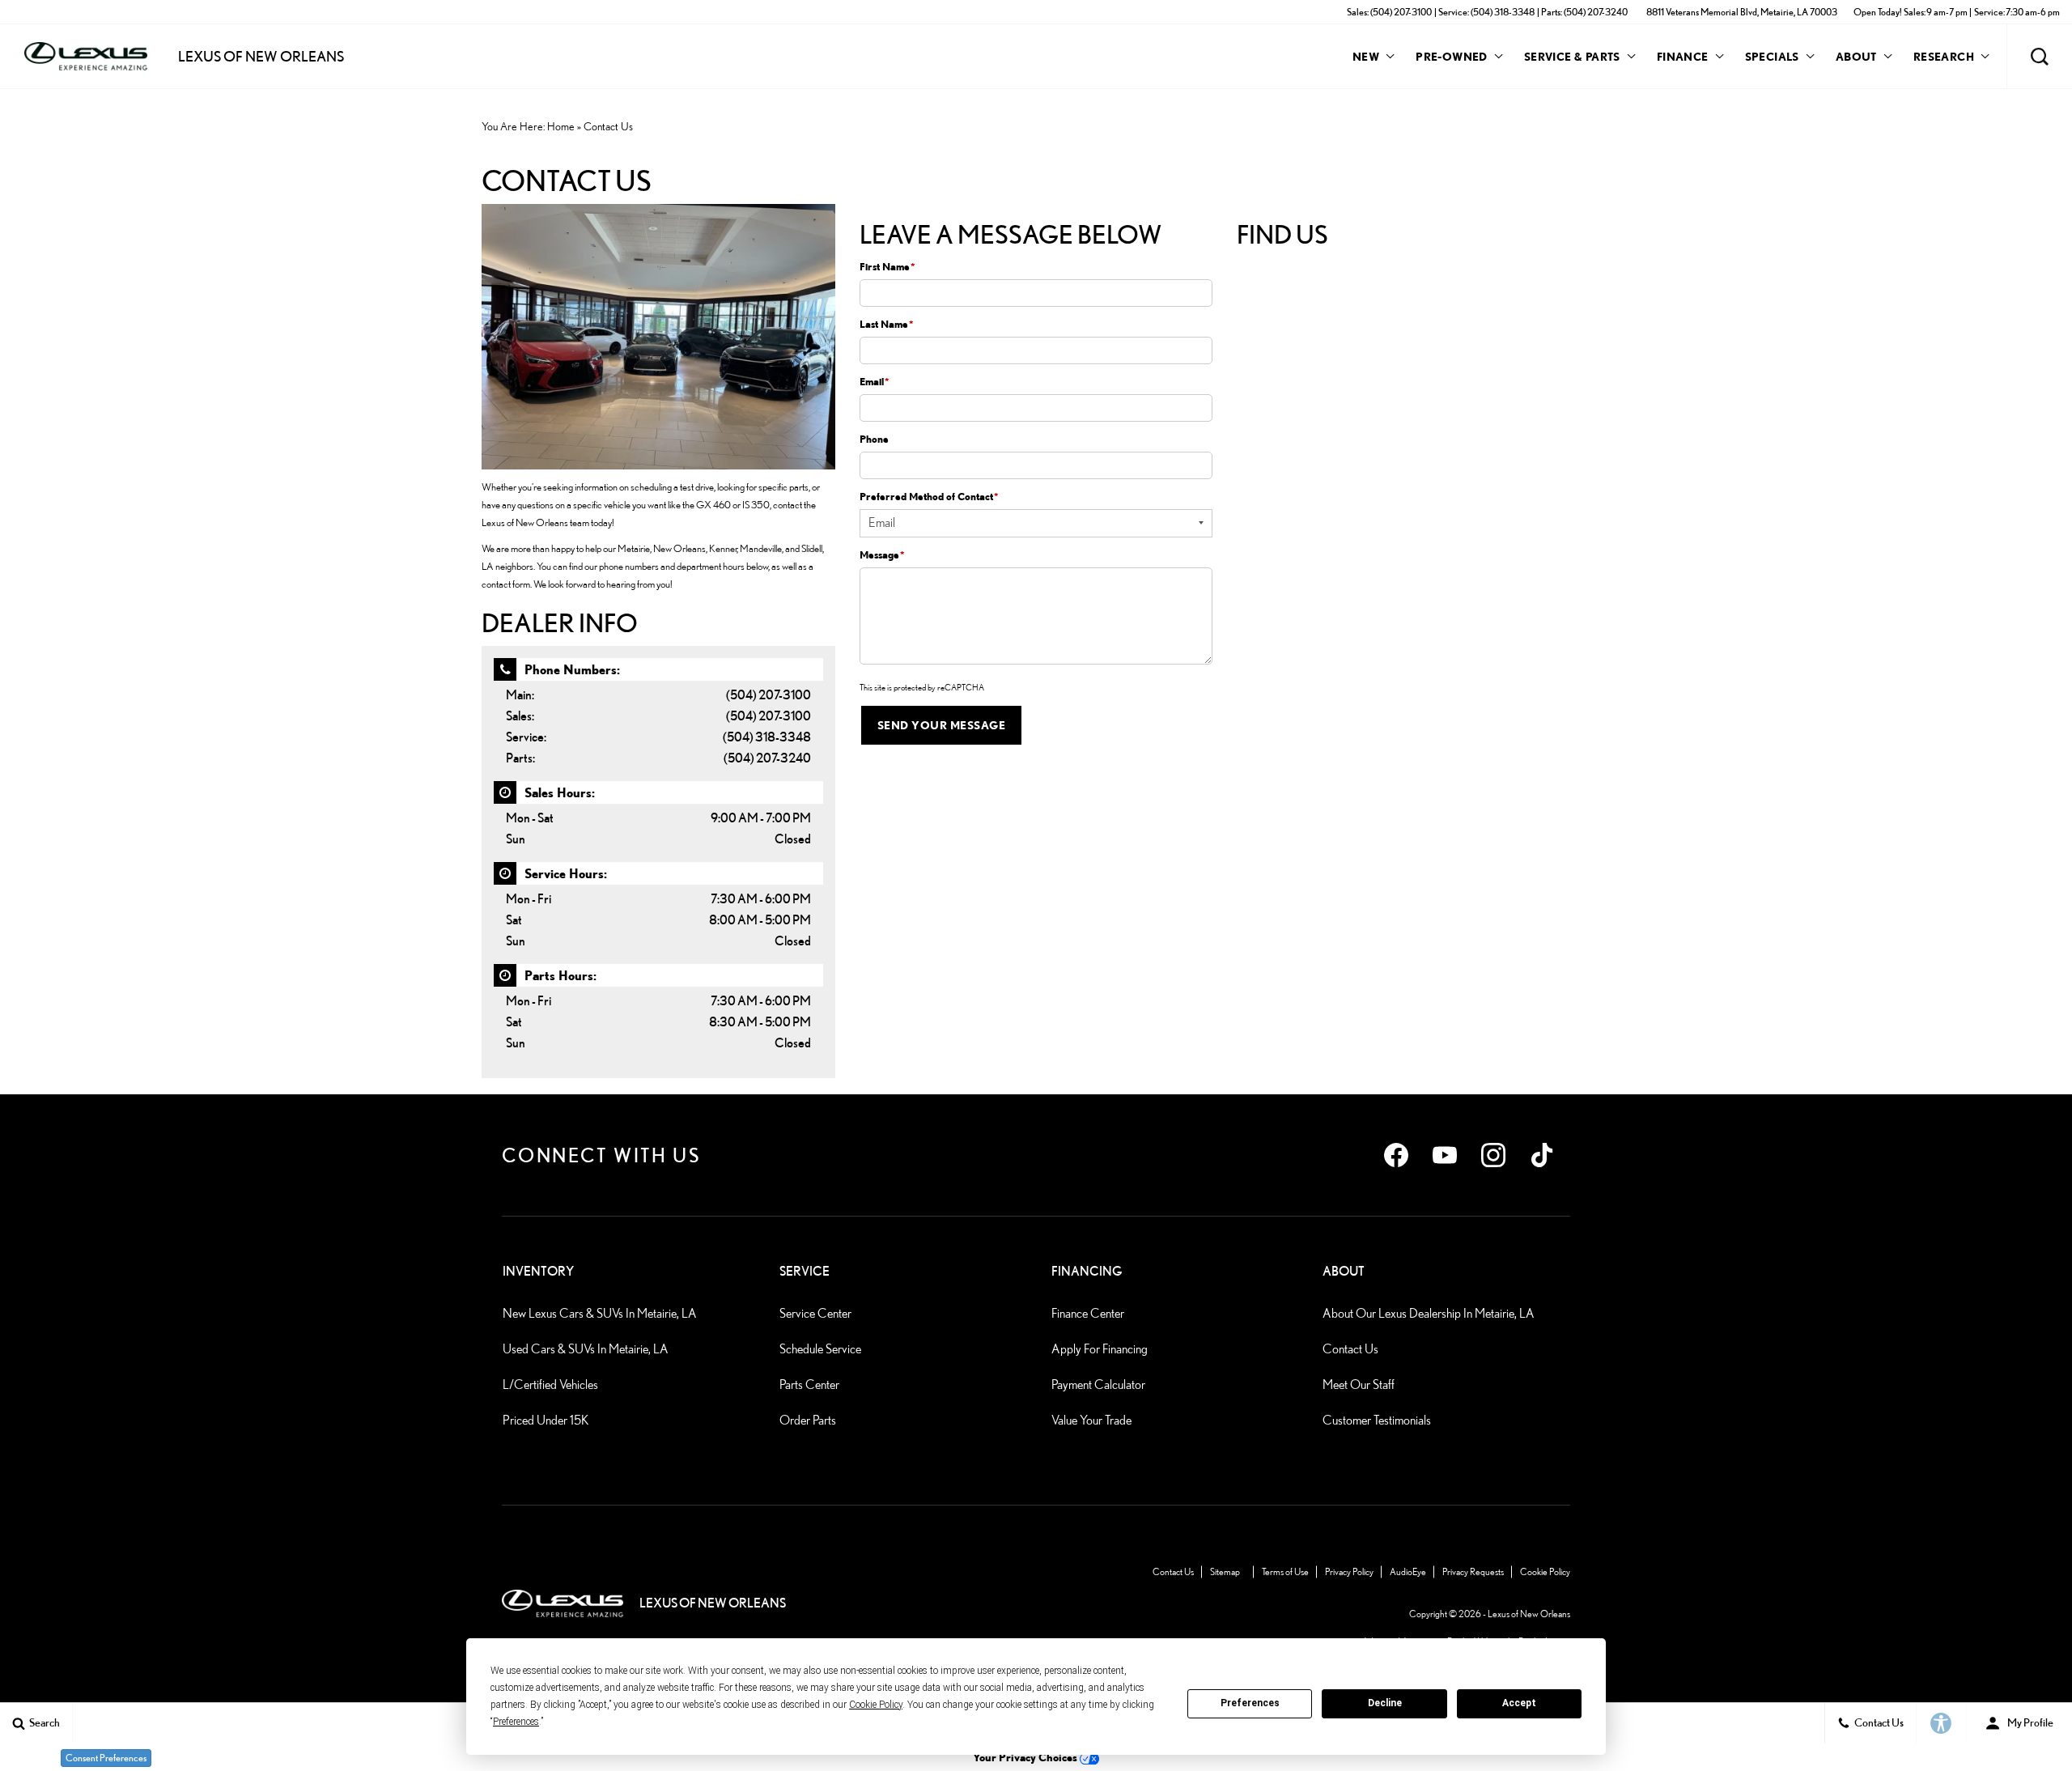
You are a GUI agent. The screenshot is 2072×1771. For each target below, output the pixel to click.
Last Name (887, 324)
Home (561, 126)
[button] (2040, 57)
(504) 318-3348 (767, 737)
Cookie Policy (1545, 1571)
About (1856, 56)
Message (882, 554)
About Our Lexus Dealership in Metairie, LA (1429, 1313)
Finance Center (1088, 1313)
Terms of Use (1285, 1571)
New (1366, 56)
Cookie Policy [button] (876, 1705)
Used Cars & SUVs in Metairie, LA (586, 1349)
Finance (1683, 56)
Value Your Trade (1091, 1420)
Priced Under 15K (546, 1420)
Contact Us (1350, 1349)
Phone (874, 439)
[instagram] (1493, 1155)
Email (875, 381)
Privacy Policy (1349, 1571)
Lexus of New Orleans (1529, 1614)
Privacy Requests (1473, 1571)
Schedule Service (820, 1349)
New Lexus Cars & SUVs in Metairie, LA (600, 1313)
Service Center (815, 1313)
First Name (887, 266)
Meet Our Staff (1359, 1385)
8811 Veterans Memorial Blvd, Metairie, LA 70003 (1742, 12)
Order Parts (808, 1420)
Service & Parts (1572, 56)
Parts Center (809, 1385)
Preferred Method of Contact (929, 496)
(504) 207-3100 (769, 695)
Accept (1519, 1703)
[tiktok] (1542, 1155)
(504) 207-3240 (767, 758)
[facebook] (1396, 1155)
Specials (1772, 56)
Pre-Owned (1452, 56)
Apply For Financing (1100, 1349)
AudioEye (1408, 1571)
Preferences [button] (516, 1722)
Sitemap (1225, 1571)
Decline (1385, 1703)
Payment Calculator (1098, 1385)
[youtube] (1445, 1155)
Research (1943, 59)
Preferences (1250, 1703)
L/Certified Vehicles (550, 1385)
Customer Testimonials (1377, 1420)
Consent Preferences (106, 1758)
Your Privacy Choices (1026, 1757)
